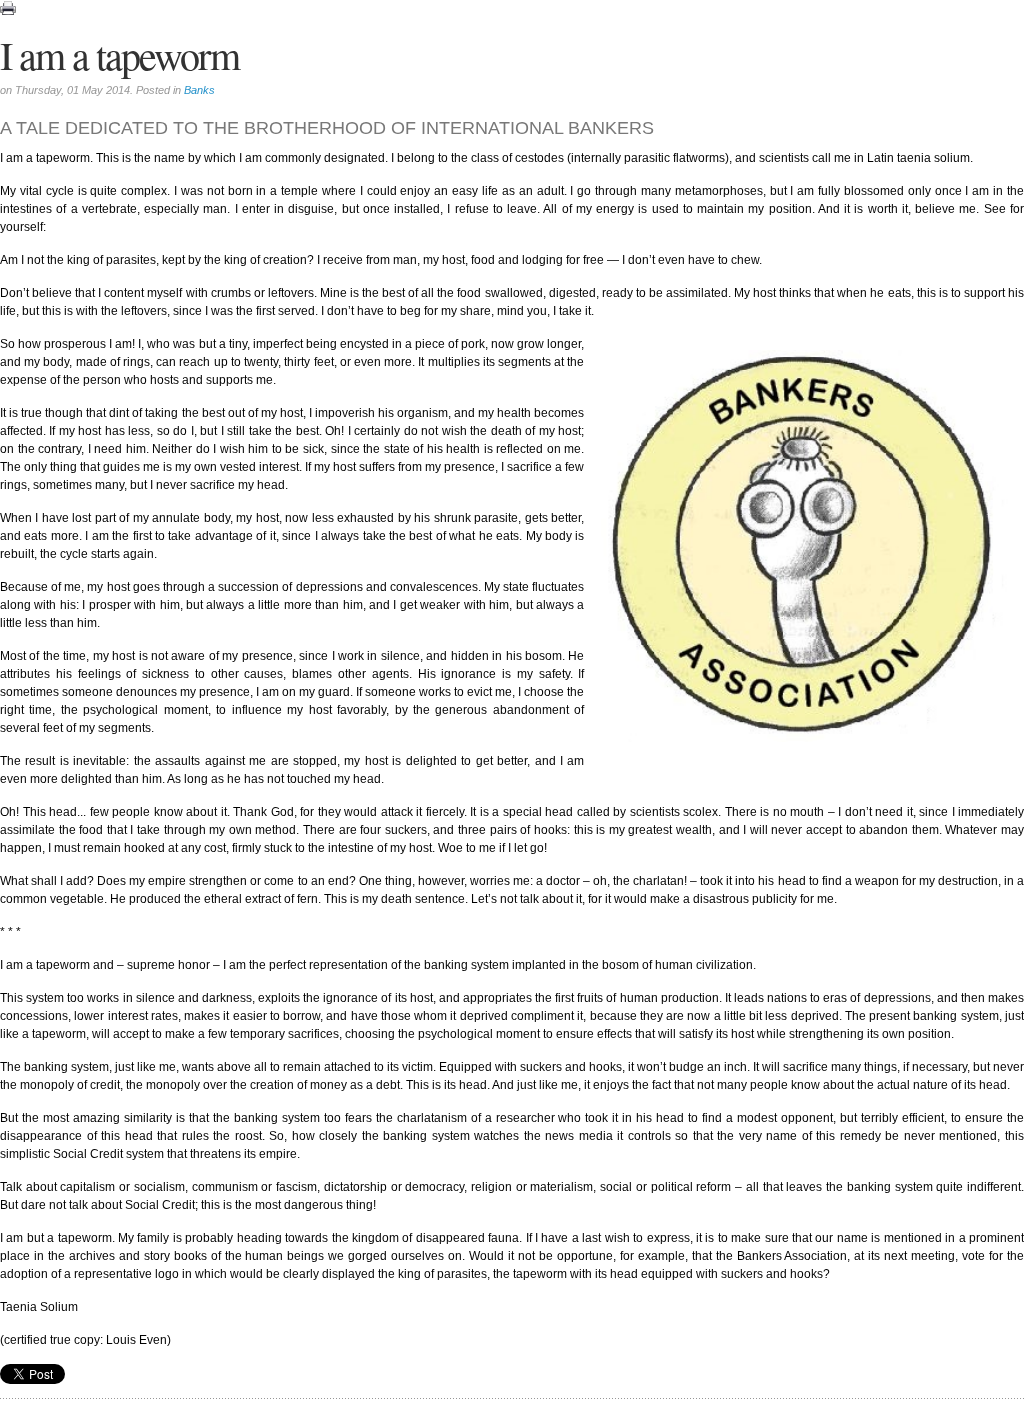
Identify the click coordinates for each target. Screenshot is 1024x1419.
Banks (199, 90)
